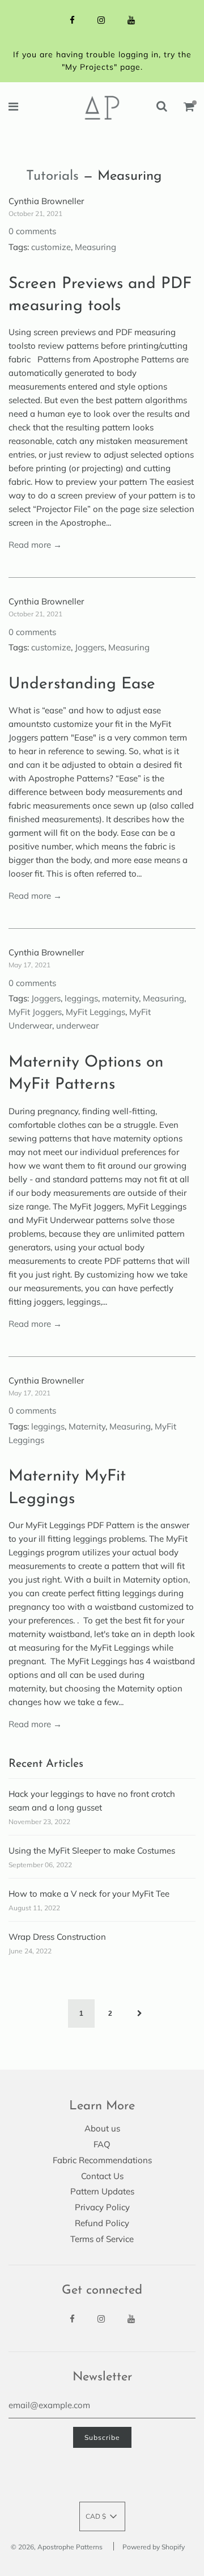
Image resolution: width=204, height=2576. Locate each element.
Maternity (87, 1426)
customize (51, 247)
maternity (120, 998)
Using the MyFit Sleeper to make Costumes (92, 1850)
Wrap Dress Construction (57, 1937)
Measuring (95, 247)
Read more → (35, 545)
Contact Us (102, 2176)
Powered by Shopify (154, 2547)
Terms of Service (102, 2239)
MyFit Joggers (35, 1012)
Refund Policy (102, 2223)
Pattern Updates (102, 2191)
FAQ (102, 2144)
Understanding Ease (82, 684)
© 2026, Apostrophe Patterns (57, 2547)
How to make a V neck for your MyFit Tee (89, 1894)
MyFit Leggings (95, 1012)
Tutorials (52, 176)
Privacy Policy (102, 2207)
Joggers (90, 647)
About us (102, 2128)
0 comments (32, 231)
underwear (77, 1025)
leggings (81, 998)
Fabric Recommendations (102, 2160)
